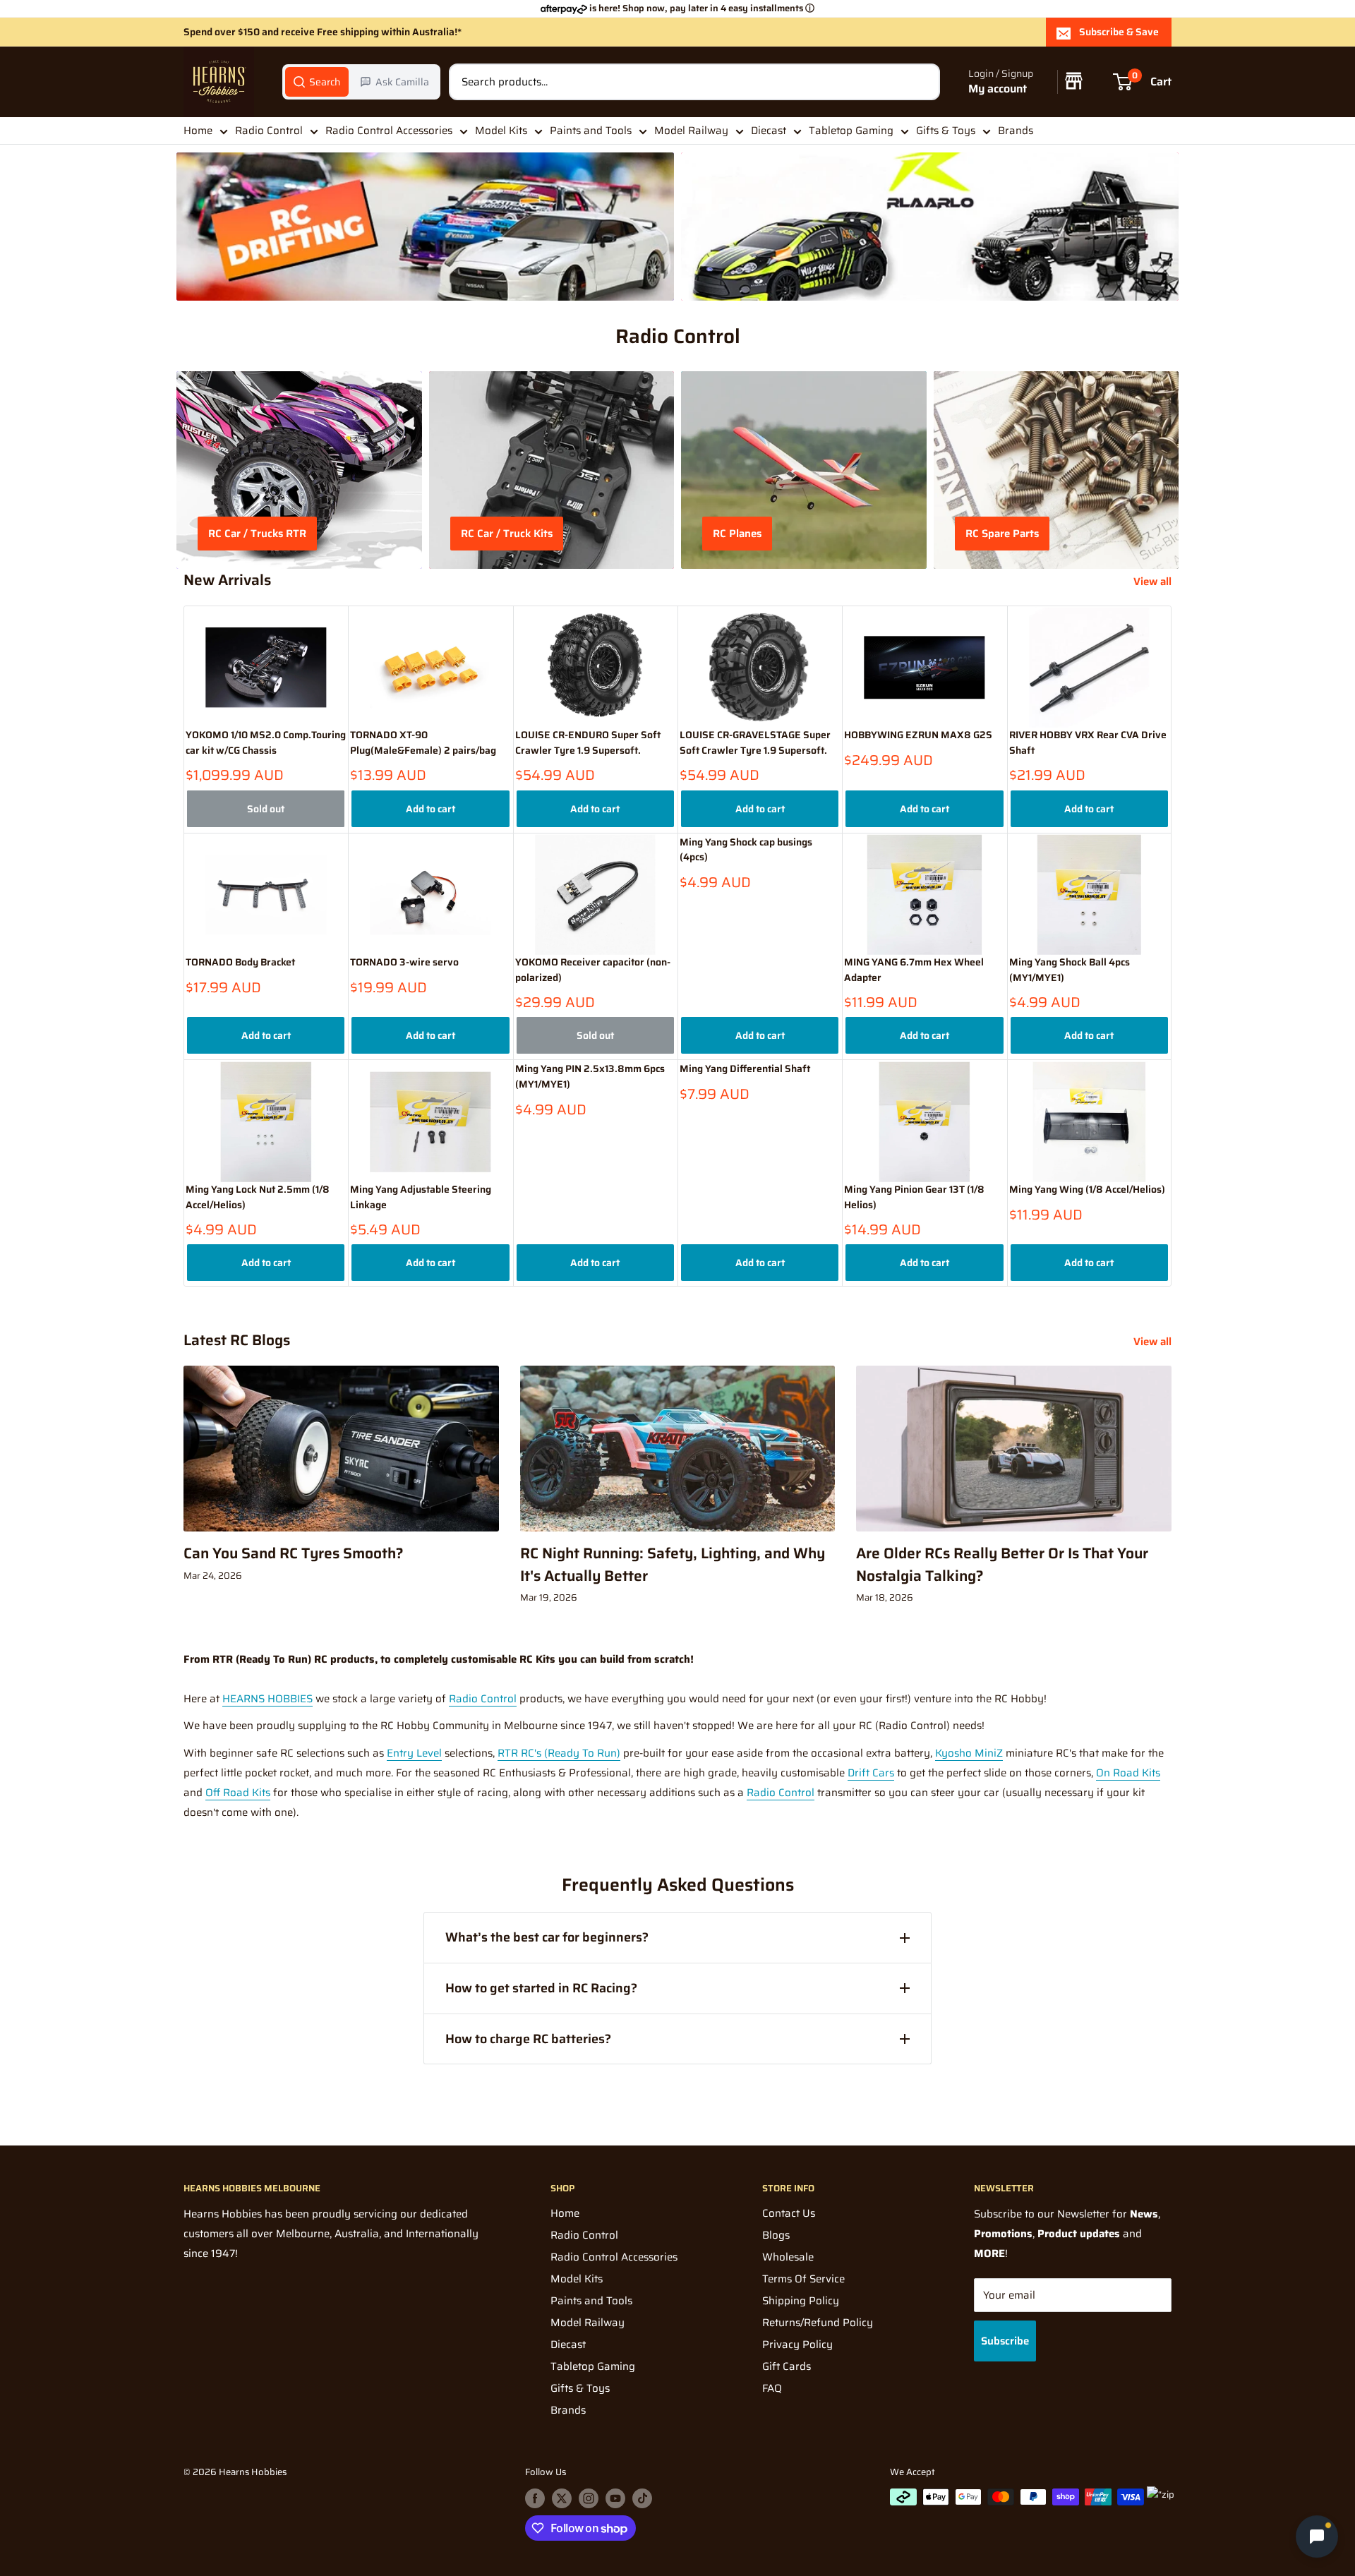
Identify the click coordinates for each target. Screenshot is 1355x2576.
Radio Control (269, 131)
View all (1154, 582)
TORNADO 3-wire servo (404, 962)
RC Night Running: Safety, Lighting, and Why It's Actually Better (673, 1564)
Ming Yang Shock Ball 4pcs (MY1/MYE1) (1070, 970)
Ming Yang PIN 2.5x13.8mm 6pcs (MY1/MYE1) (590, 1077)
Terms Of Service (803, 2279)
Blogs (776, 2235)
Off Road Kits (238, 1793)
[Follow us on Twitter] (562, 2498)
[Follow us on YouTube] (615, 2498)
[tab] (317, 82)
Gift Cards (787, 2366)
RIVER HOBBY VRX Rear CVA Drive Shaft (1088, 743)
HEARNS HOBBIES (267, 1699)
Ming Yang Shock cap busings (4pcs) (746, 850)
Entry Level (414, 1753)
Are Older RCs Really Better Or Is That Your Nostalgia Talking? (1002, 1564)
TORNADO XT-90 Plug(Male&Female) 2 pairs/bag (423, 743)
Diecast (769, 131)
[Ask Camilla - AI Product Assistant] (1317, 2534)
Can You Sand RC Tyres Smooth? (294, 1553)
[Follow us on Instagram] (589, 2498)
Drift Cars (871, 1773)
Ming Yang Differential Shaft (745, 1069)
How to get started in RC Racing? (541, 1988)
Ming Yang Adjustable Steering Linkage (421, 1197)
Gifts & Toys (946, 131)
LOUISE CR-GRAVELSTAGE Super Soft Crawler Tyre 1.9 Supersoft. (755, 743)
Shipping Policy (801, 2301)
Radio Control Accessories (389, 131)
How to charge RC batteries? (528, 2039)
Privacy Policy (797, 2345)
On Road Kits (1128, 1773)
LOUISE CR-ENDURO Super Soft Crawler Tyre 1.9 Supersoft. (588, 743)
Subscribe (1005, 2341)
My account (998, 89)
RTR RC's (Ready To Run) (559, 1753)
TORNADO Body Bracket (240, 962)
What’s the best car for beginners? (547, 1937)
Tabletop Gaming (851, 131)
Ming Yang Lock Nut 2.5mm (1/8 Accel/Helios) (258, 1197)
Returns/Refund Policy (818, 2323)
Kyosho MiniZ (969, 1753)
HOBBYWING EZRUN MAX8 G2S (918, 735)
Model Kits (501, 131)
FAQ (772, 2388)
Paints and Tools (591, 131)
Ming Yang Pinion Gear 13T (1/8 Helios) (914, 1197)
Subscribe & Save (1119, 32)
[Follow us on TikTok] (642, 2498)
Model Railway (691, 131)
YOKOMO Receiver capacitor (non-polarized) (593, 970)
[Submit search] (922, 82)
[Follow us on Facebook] (535, 2498)
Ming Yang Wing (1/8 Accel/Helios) (1087, 1190)
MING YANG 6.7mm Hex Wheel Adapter (914, 970)
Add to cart (430, 809)
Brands (1016, 131)
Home (198, 131)
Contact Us (789, 2213)
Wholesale (788, 2257)
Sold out (266, 809)
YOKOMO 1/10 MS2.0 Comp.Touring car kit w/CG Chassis (266, 743)
